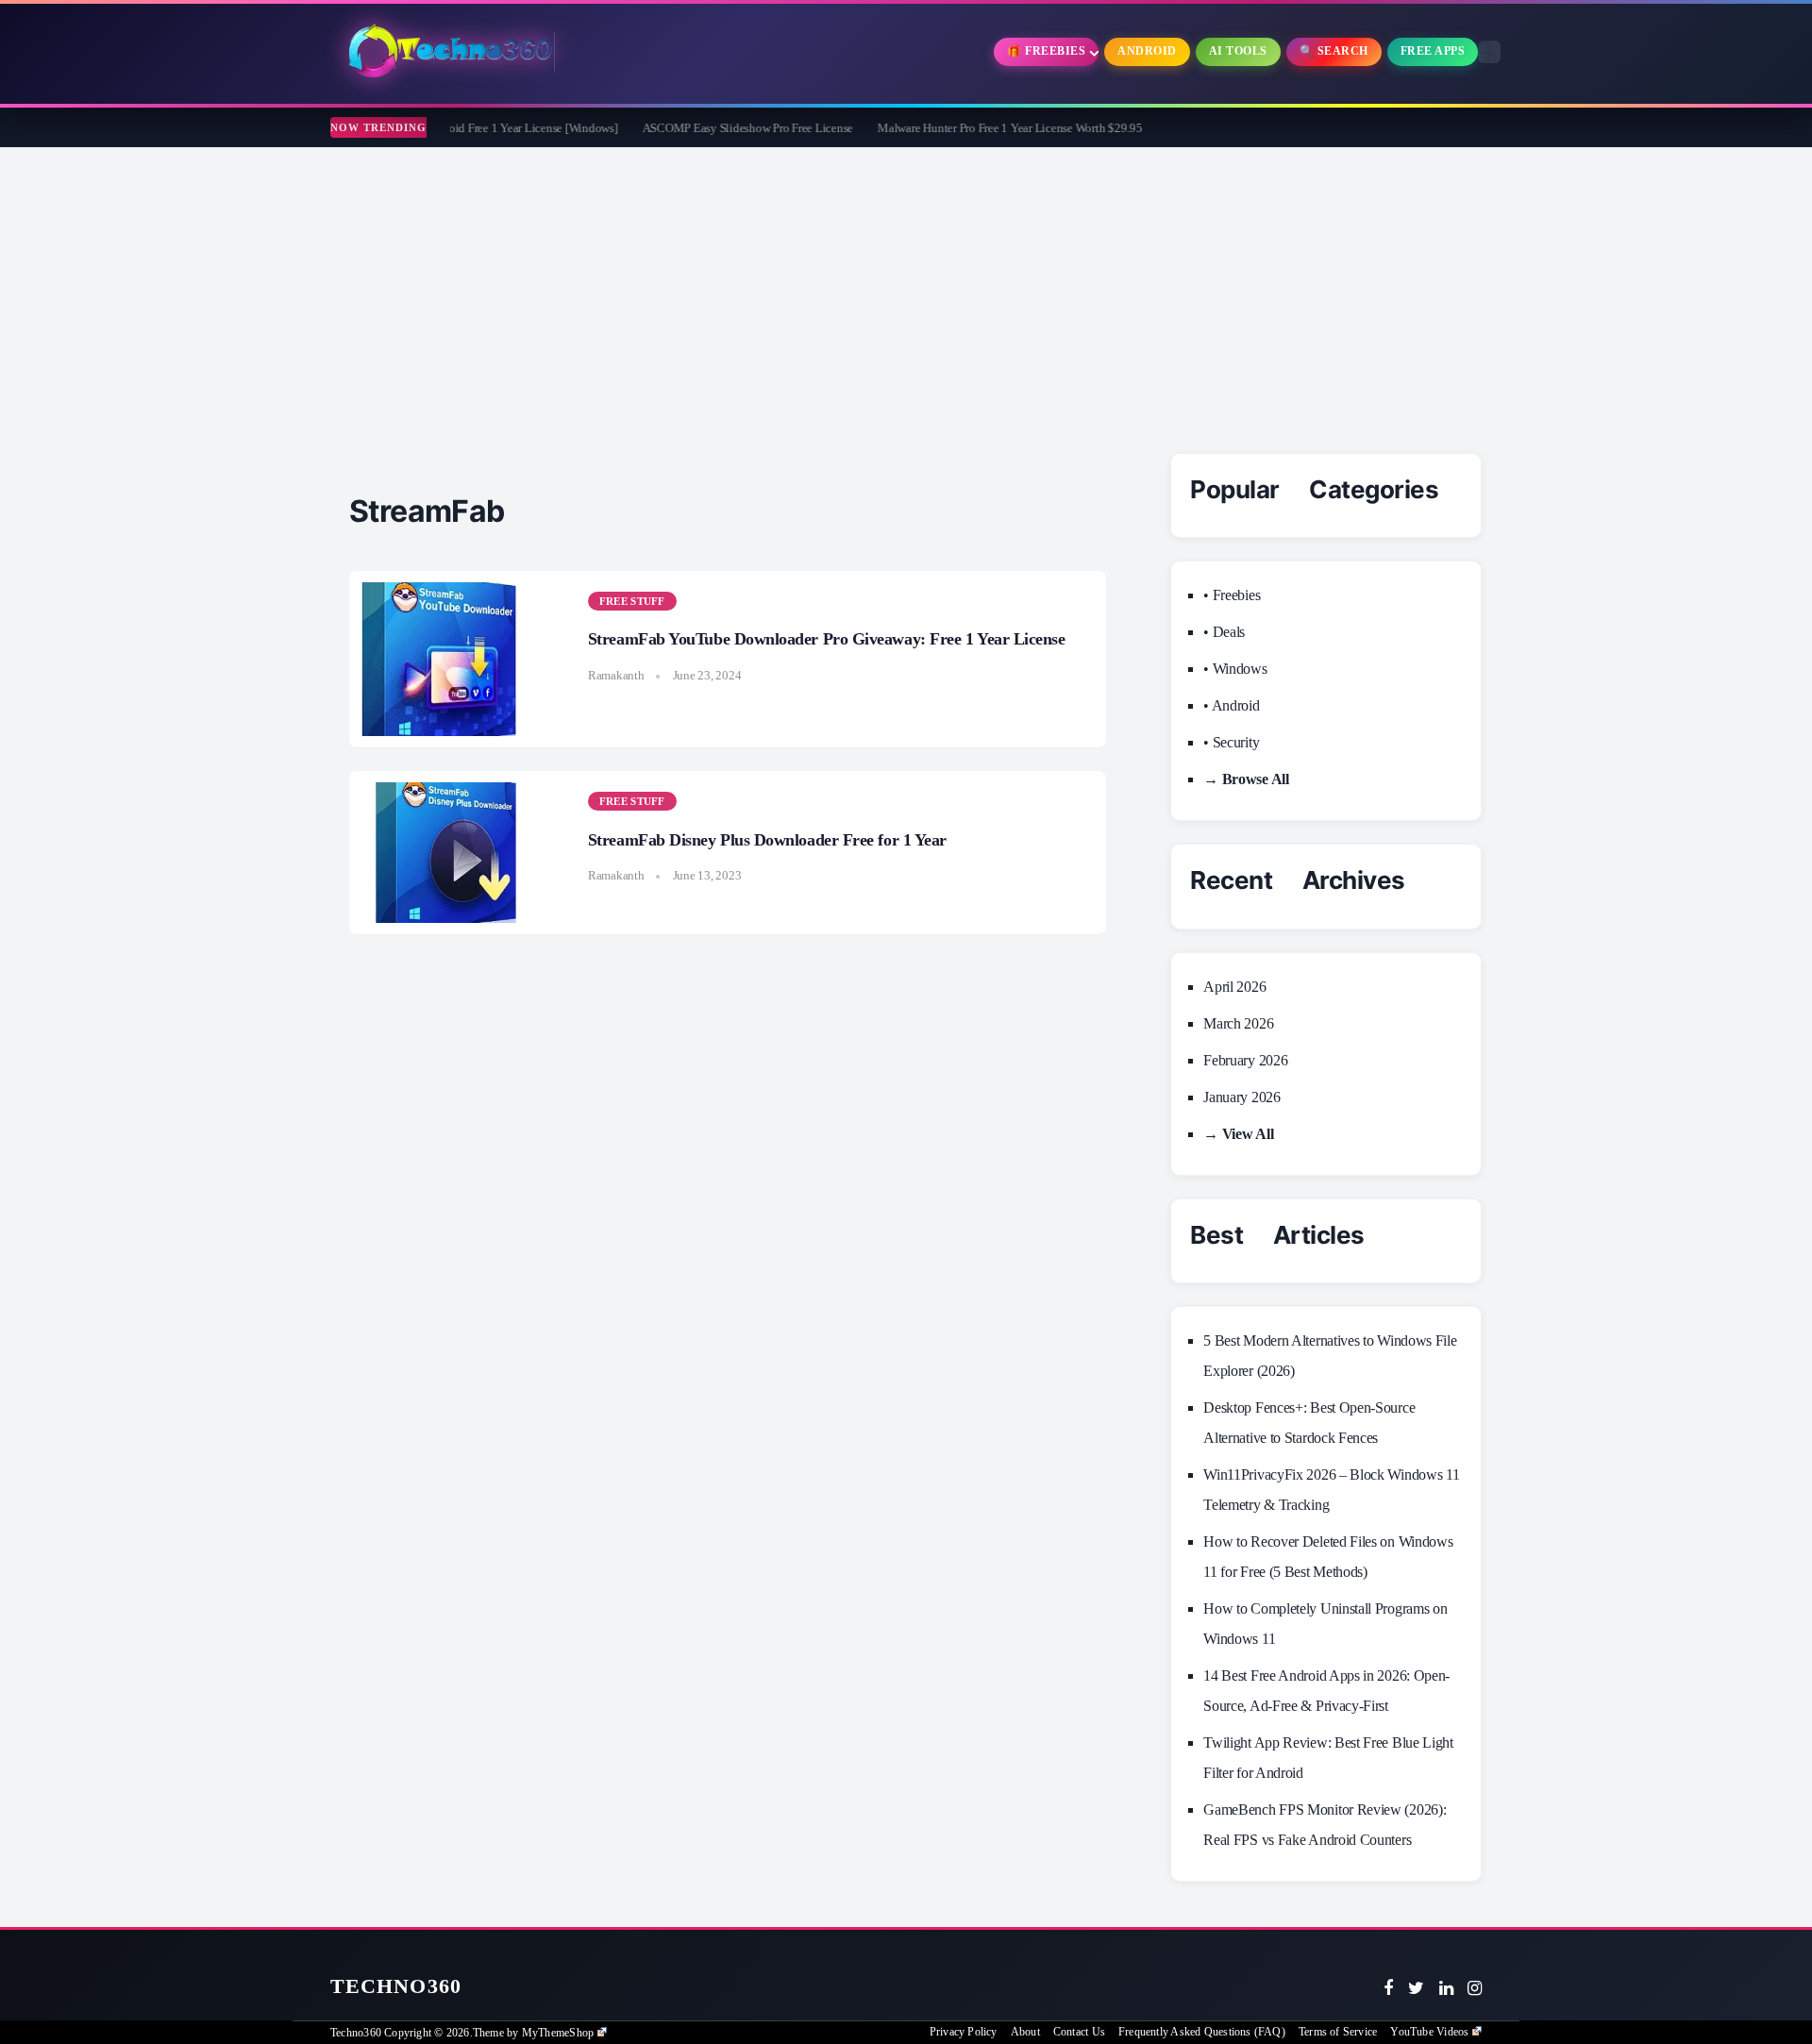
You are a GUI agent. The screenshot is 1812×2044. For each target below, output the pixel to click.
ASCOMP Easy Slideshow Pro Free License (700, 128)
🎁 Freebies (1046, 51)
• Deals (1224, 632)
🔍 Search (1334, 51)
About (1025, 2032)
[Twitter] (1416, 1988)
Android (1147, 51)
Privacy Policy (964, 2032)
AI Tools (1238, 51)
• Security (1231, 742)
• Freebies (1232, 595)
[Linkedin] (1446, 1988)
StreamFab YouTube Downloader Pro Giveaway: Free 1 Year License (827, 639)
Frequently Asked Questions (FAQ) (1202, 2032)
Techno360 (396, 1986)
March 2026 (1238, 1023)
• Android (1231, 705)
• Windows (1235, 669)
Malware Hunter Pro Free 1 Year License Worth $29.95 (963, 128)
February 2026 (1245, 1060)
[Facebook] (1388, 1988)
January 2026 (1242, 1097)
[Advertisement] (906, 289)
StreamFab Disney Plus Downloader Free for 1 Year (767, 840)
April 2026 (1234, 987)
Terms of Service (1338, 2032)
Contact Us (1079, 2032)
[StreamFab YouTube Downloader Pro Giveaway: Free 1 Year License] (448, 659)
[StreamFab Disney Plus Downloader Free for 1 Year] (448, 853)
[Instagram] (1475, 1988)
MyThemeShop (558, 2033)
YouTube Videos (1429, 2032)
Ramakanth (616, 675)
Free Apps (1433, 51)
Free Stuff (632, 601)
